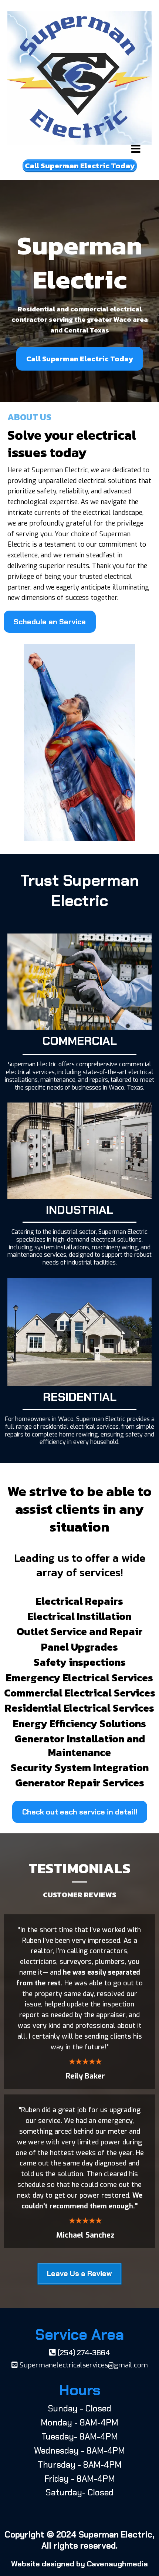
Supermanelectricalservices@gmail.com (84, 2365)
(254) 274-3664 (84, 2353)
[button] (136, 150)
